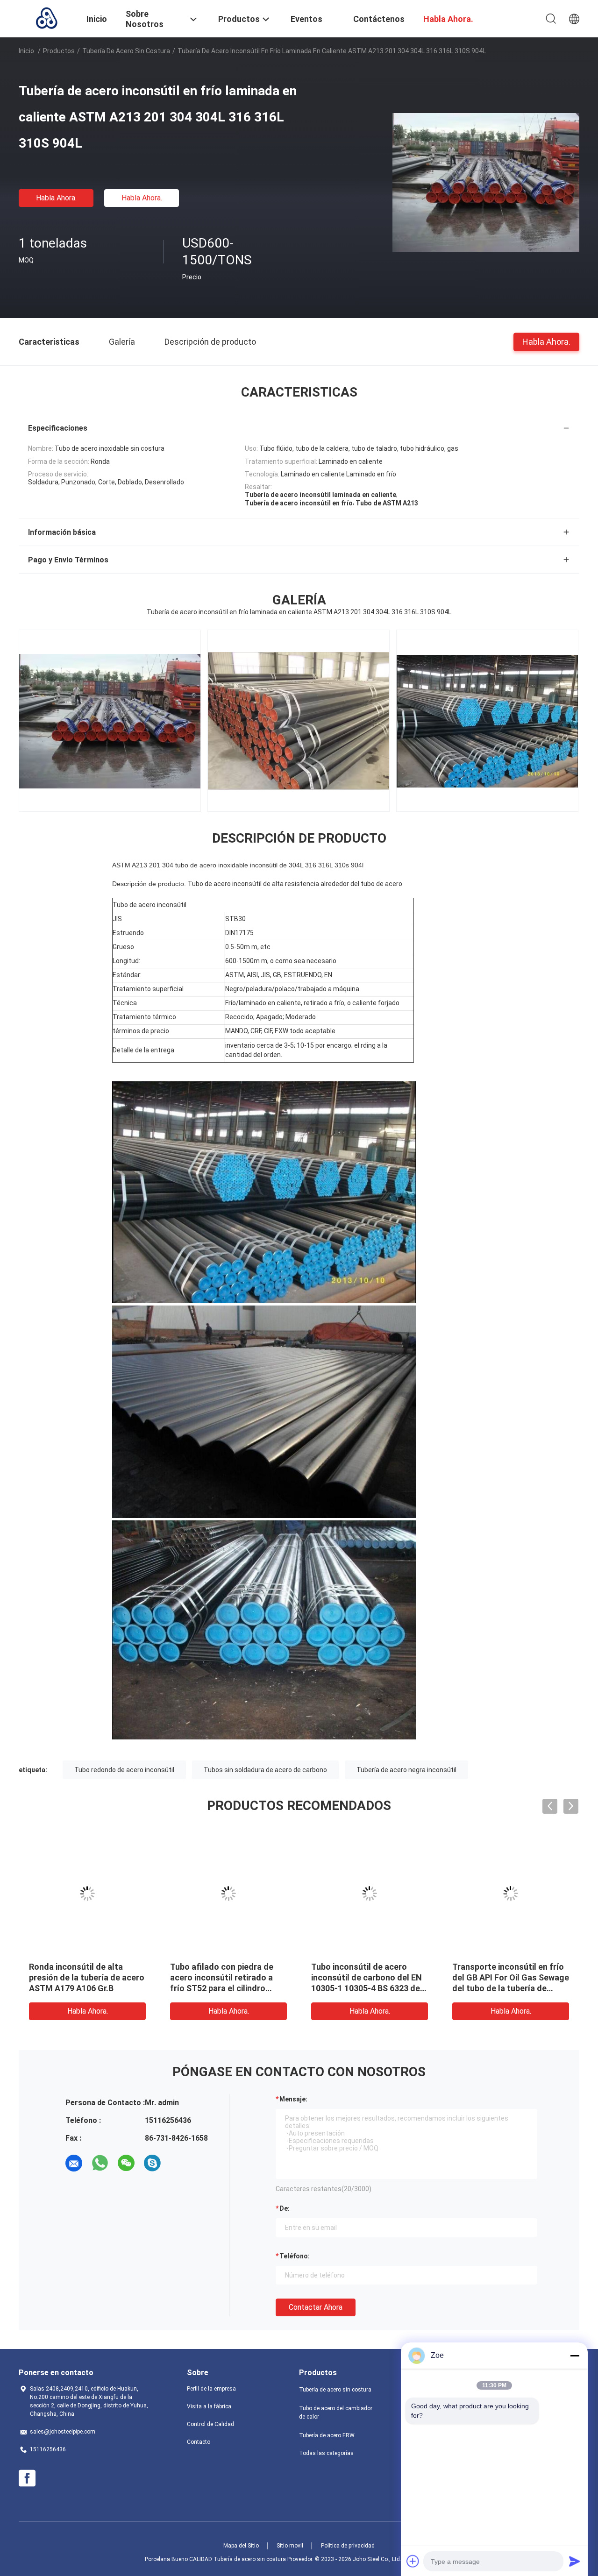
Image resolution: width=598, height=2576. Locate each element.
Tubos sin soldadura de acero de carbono (265, 1770)
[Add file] (413, 2561)
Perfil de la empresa (211, 2389)
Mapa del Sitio (241, 2546)
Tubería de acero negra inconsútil (406, 1770)
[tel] (178, 2163)
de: (285, 2208)
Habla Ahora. (56, 198)
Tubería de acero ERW (327, 2435)
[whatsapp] (100, 2163)
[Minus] (575, 2356)
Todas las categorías (326, 2453)
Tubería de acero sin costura (126, 51)
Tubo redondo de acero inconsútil (124, 1770)
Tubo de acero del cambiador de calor (336, 2413)
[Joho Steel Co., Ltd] (47, 18)
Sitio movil (290, 2546)
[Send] (575, 2561)
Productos (59, 51)
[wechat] (126, 2163)
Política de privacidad (348, 2546)
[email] (74, 2163)
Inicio (26, 51)
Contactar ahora (316, 2307)
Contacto (199, 2442)
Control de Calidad (210, 2424)
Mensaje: (293, 2099)
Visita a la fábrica (209, 2406)
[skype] (152, 2163)
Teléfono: (295, 2256)
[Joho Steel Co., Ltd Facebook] (27, 2478)
